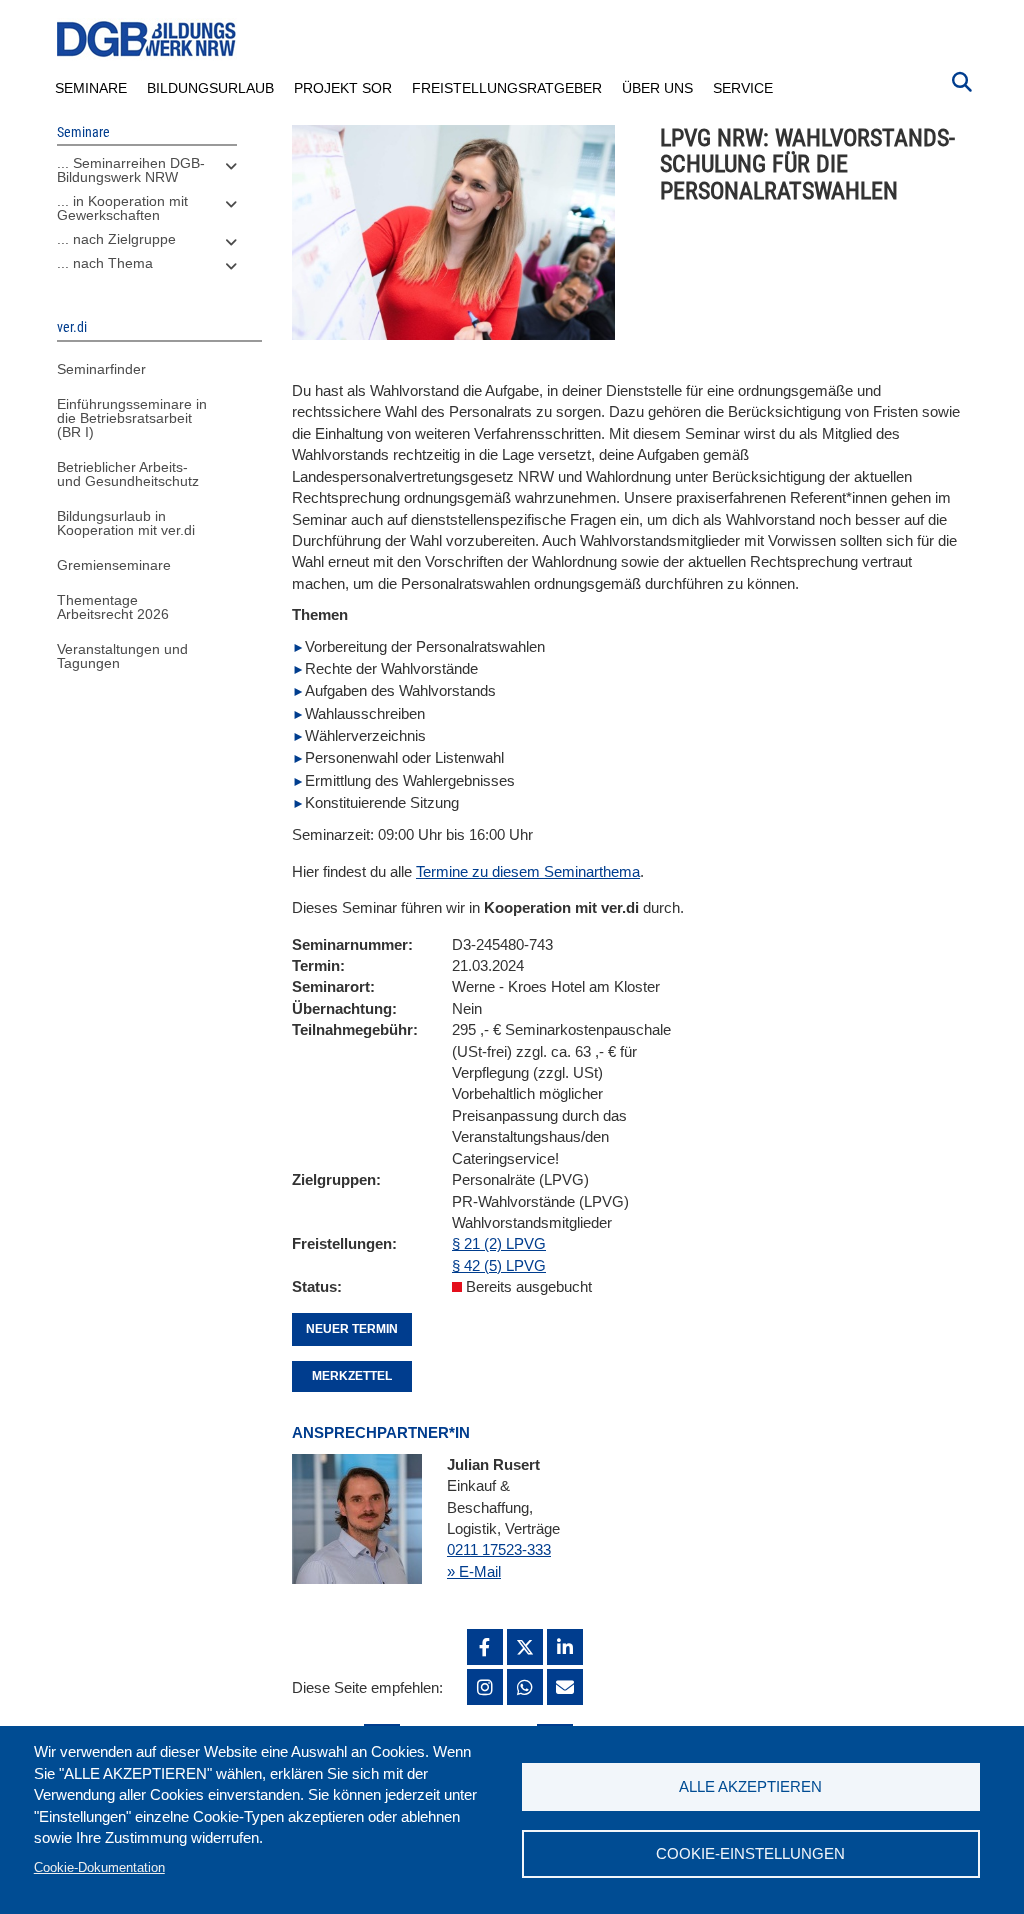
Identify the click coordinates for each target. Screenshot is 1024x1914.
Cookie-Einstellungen (750, 1853)
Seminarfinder (101, 369)
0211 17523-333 (499, 1549)
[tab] (147, 175)
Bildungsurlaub (210, 88)
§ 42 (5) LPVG (499, 1265)
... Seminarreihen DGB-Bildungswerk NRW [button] (131, 170)
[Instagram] (485, 1687)
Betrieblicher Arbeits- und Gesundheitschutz (128, 474)
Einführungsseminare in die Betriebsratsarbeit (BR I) (132, 418)
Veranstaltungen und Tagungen (122, 656)
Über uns (657, 88)
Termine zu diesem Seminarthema (528, 871)
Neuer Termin (352, 1329)
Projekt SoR (343, 88)
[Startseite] (147, 39)
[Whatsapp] (525, 1687)
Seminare (91, 88)
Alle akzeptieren (750, 1786)
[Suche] (962, 80)
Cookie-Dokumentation (99, 1867)
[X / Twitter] (525, 1647)
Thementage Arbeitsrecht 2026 (113, 607)
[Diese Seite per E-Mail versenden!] (565, 1687)
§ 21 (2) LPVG (499, 1243)
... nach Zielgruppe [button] (116, 239)
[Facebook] (485, 1647)
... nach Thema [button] (105, 263)
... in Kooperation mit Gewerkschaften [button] (122, 208)
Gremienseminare (114, 565)
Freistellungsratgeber (507, 88)
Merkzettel (352, 1376)
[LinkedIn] (565, 1647)
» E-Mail (474, 1571)
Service (743, 88)
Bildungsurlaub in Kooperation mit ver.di (126, 523)
